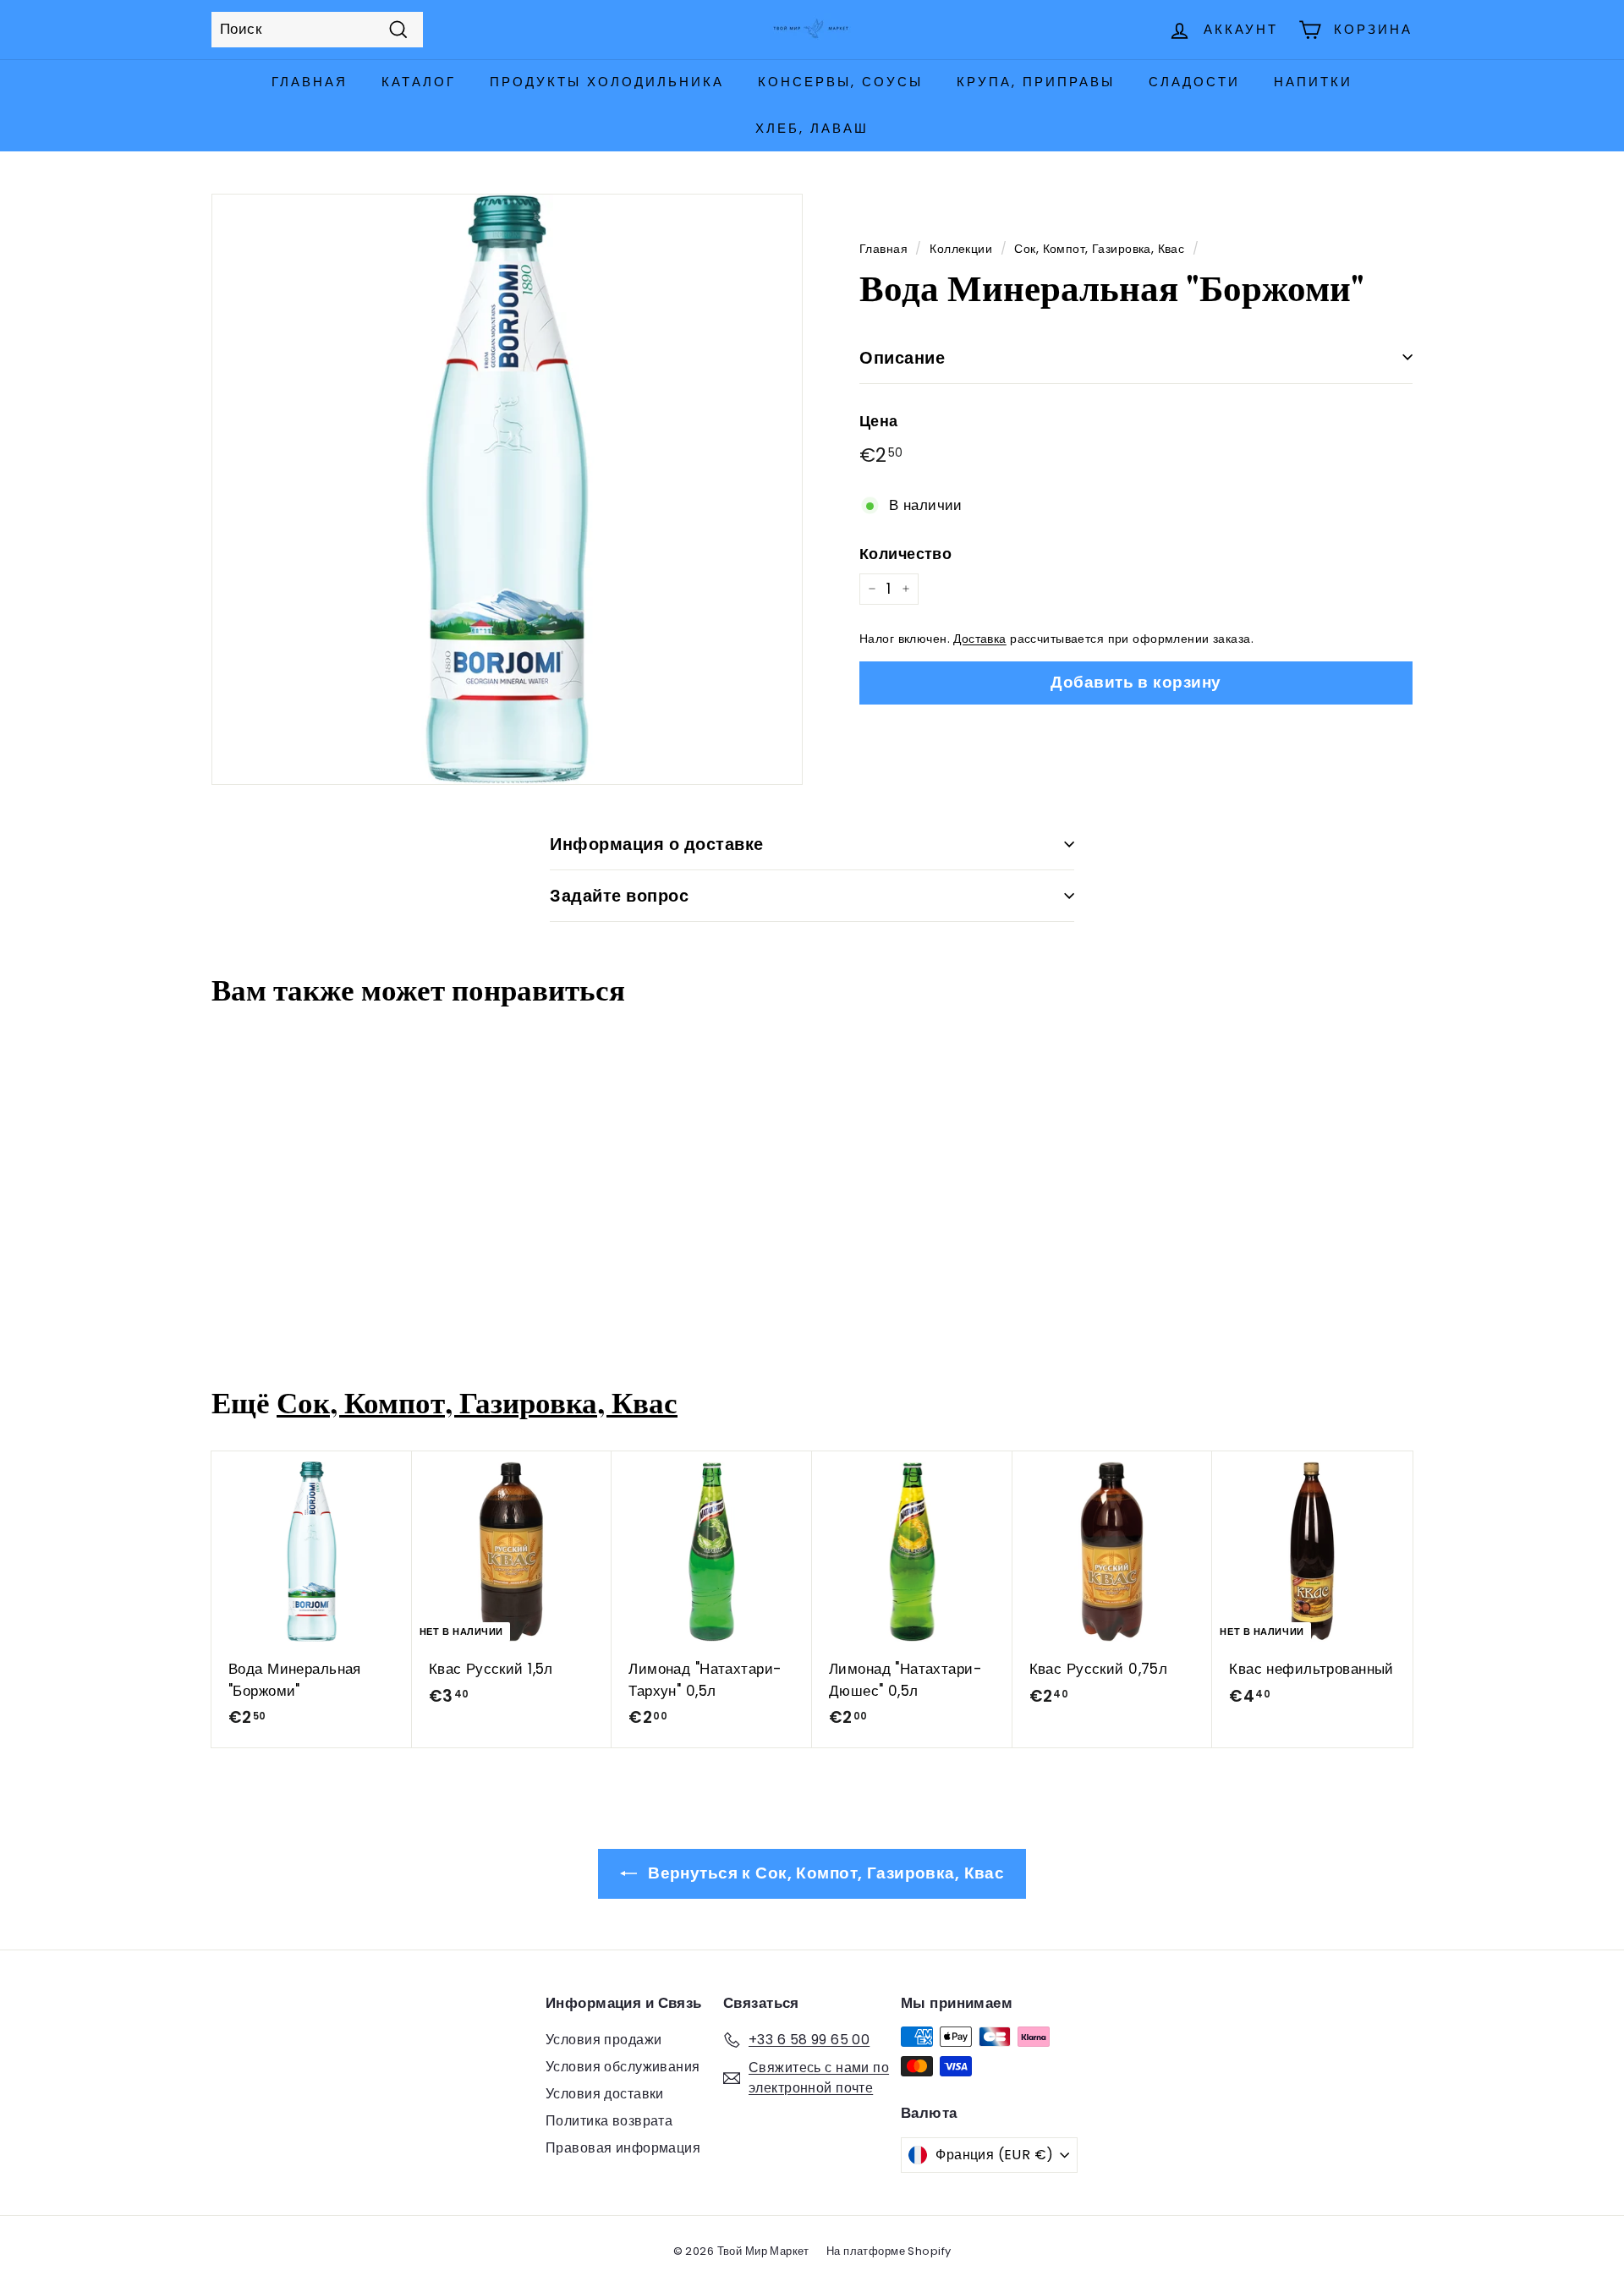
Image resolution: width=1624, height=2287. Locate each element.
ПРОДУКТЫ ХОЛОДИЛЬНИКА (607, 82)
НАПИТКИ (1313, 82)
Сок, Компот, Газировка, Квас (1099, 249)
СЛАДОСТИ (1194, 82)
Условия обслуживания (623, 2067)
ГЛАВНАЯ (310, 82)
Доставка (979, 639)
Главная (883, 249)
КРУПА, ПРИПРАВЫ (1036, 82)
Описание (902, 357)
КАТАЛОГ (419, 82)
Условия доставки (605, 2094)
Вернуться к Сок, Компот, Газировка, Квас (824, 1873)
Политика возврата (609, 2121)
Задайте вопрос (619, 896)
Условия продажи (604, 2040)
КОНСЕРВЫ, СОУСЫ (840, 82)
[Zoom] (507, 489)
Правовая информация (623, 2148)
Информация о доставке (657, 844)
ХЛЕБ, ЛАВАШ (812, 128)
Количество (905, 553)
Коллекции (961, 249)
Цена (879, 420)
